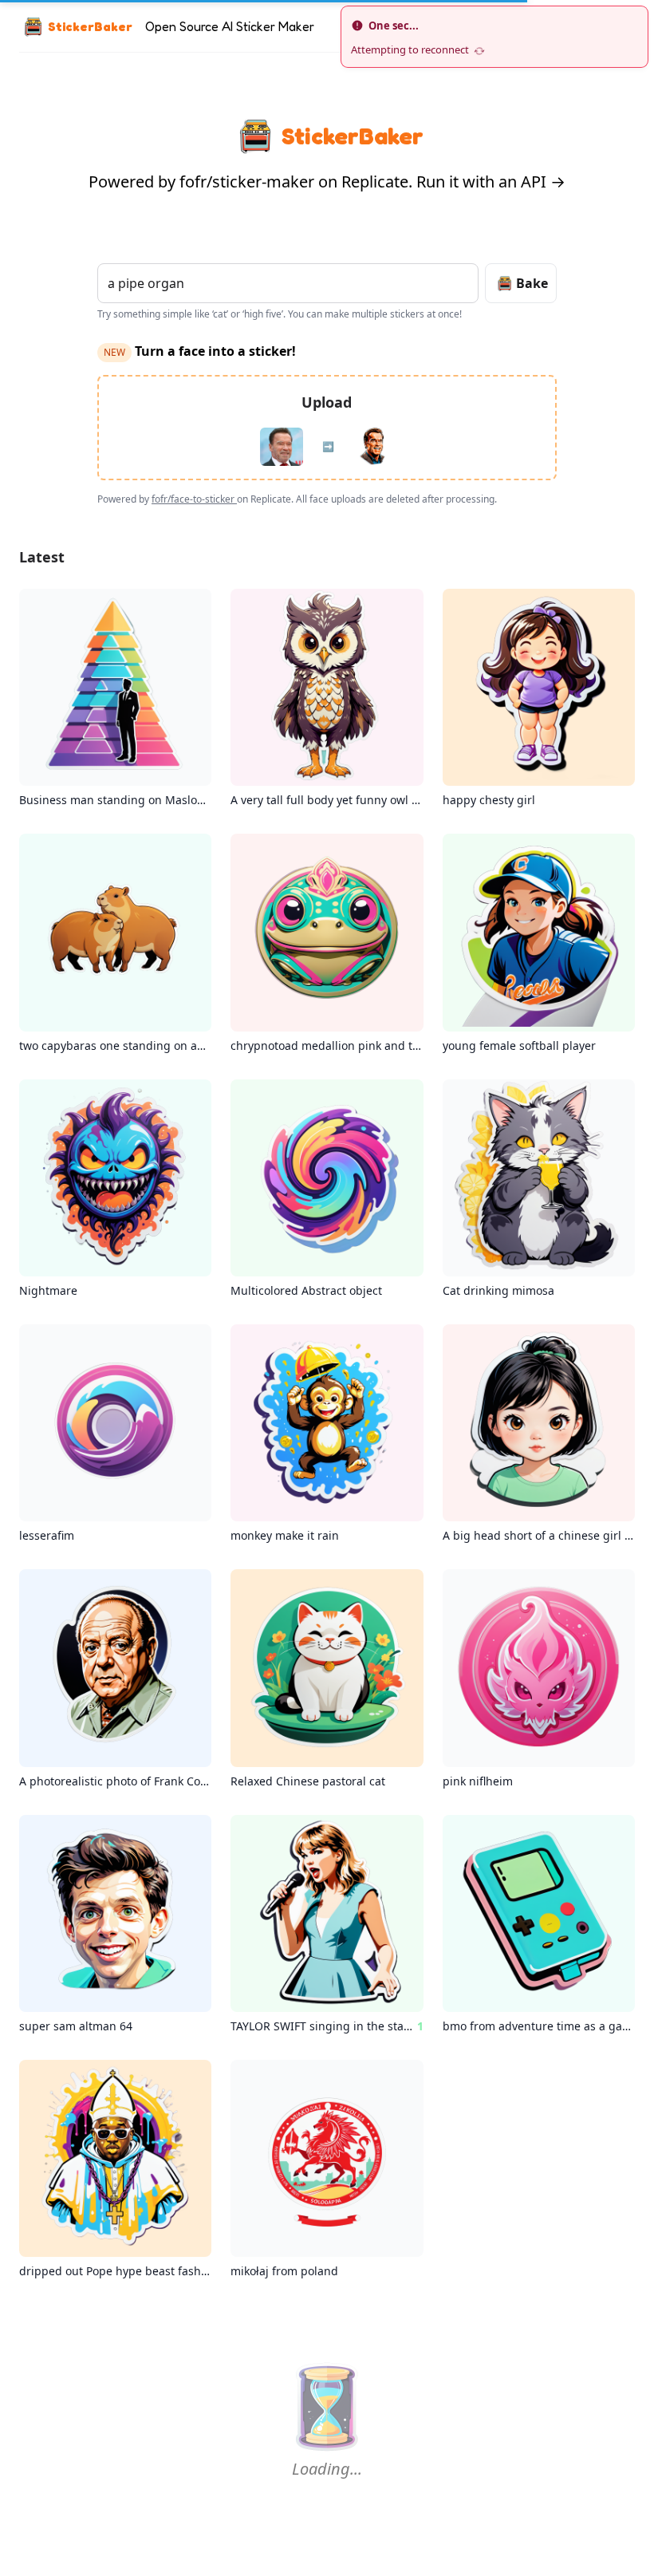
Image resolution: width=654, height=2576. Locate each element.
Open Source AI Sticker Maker (230, 26)
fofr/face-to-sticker (194, 499)
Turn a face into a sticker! (200, 351)
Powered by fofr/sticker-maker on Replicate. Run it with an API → (327, 181)
